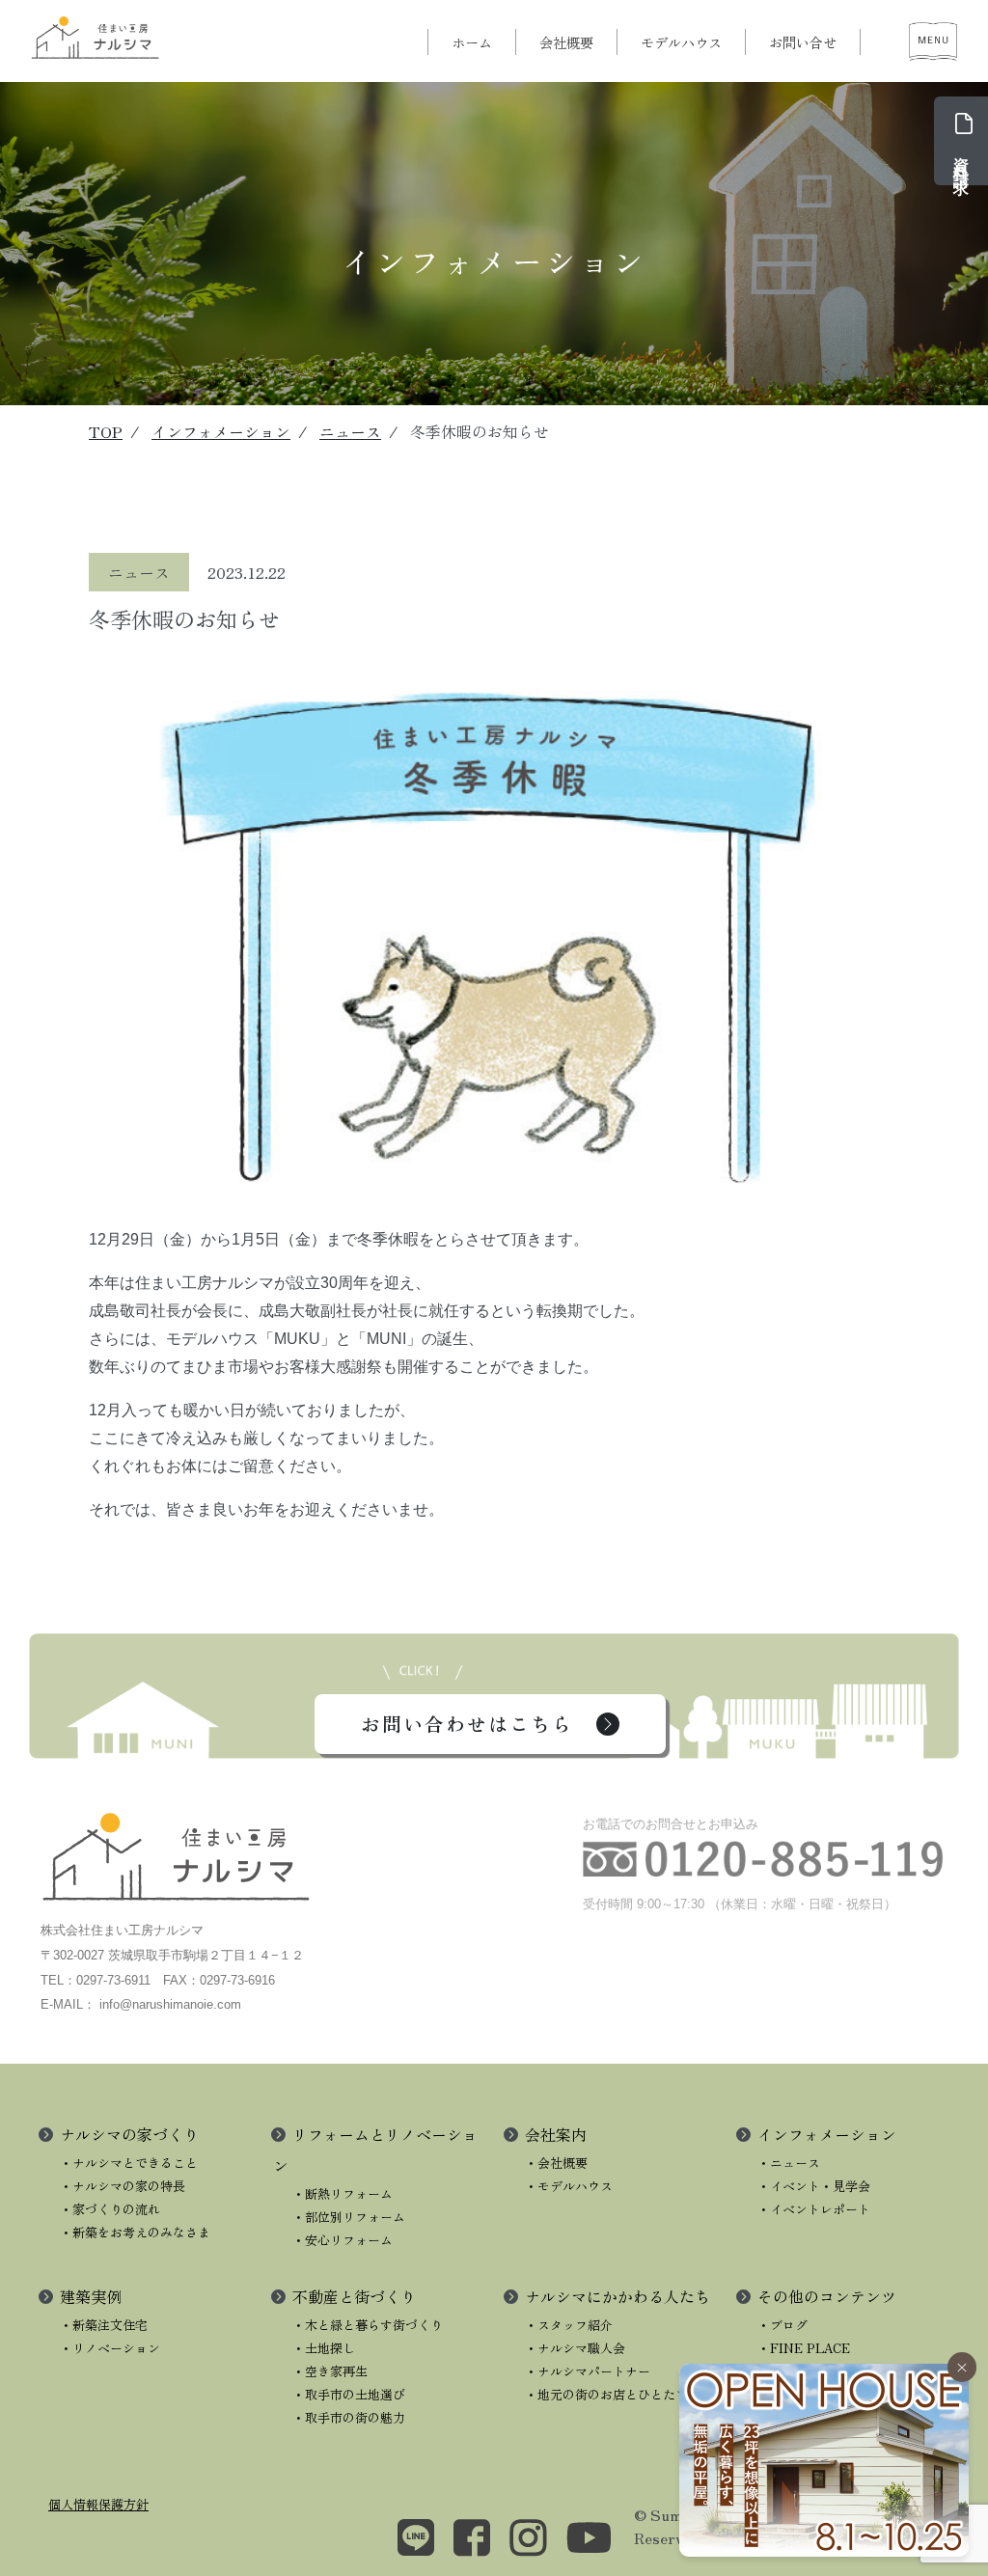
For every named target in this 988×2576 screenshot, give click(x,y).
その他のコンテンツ (827, 2296)
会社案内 (556, 2134)
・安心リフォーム (343, 2240)
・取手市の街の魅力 (349, 2417)
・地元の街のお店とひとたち (606, 2394)
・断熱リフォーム (343, 2193)
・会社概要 (556, 2163)
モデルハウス (681, 42)
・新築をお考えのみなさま (135, 2232)
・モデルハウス (569, 2186)
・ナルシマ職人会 (575, 2348)
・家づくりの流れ (110, 2209)
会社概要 (566, 42)
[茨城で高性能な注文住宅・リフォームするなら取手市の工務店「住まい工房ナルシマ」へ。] (96, 37)
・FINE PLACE (804, 2348)
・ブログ (782, 2325)
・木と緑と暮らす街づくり (368, 2325)
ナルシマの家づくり (129, 2134)
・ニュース (789, 2163)
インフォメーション (221, 431)
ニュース (350, 431)
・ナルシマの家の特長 (123, 2186)
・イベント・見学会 (814, 2186)
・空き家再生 (330, 2371)
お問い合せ (803, 42)
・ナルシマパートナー (588, 2371)
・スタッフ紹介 (569, 2325)
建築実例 (91, 2296)
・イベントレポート (814, 2209)
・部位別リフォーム (349, 2217)
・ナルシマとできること (129, 2163)
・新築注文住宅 (104, 2325)
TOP (106, 431)
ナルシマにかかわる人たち (617, 2296)
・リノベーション (110, 2348)
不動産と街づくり (354, 2296)
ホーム (472, 42)
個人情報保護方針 (98, 2504)
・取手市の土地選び (349, 2394)
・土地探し (324, 2348)
